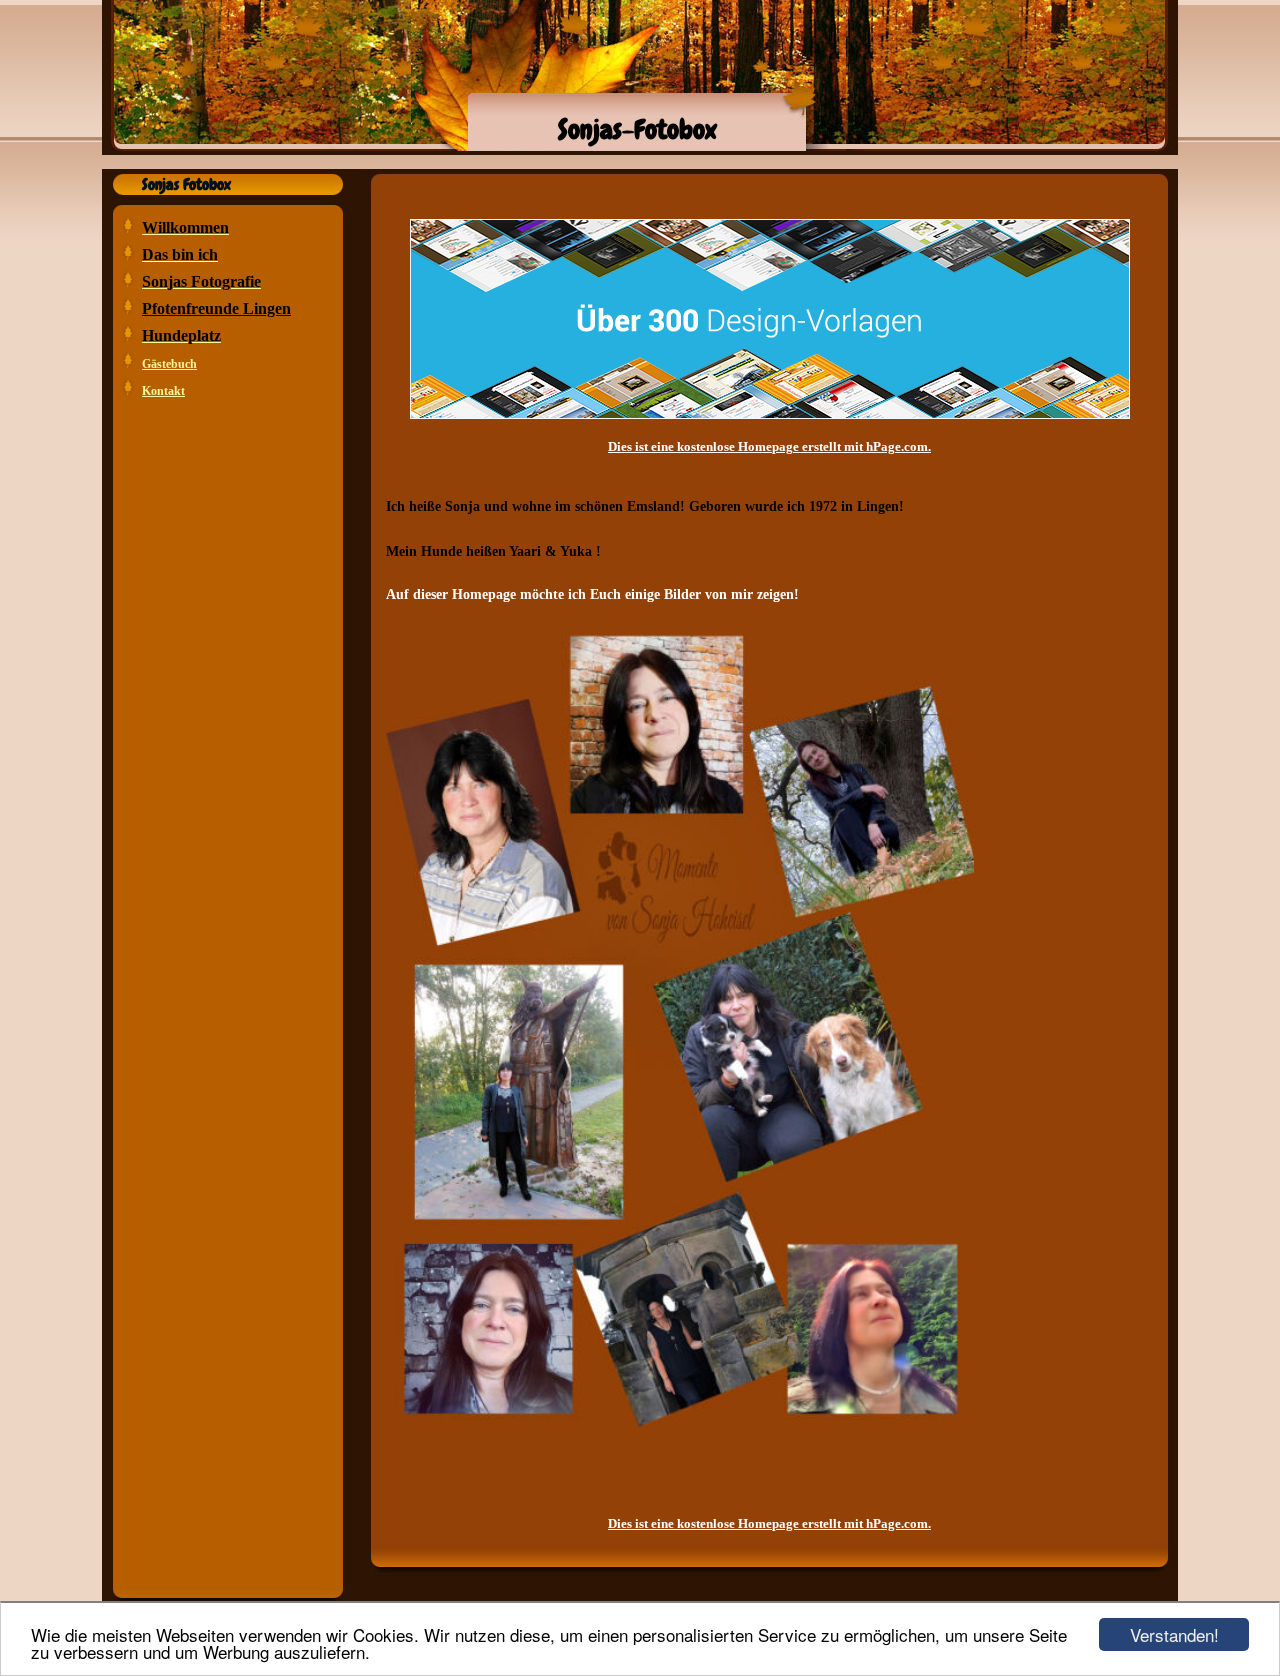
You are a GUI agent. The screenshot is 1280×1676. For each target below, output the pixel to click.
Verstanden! (1174, 1634)
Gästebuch (169, 364)
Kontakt (163, 391)
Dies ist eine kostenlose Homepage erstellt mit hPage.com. (769, 446)
